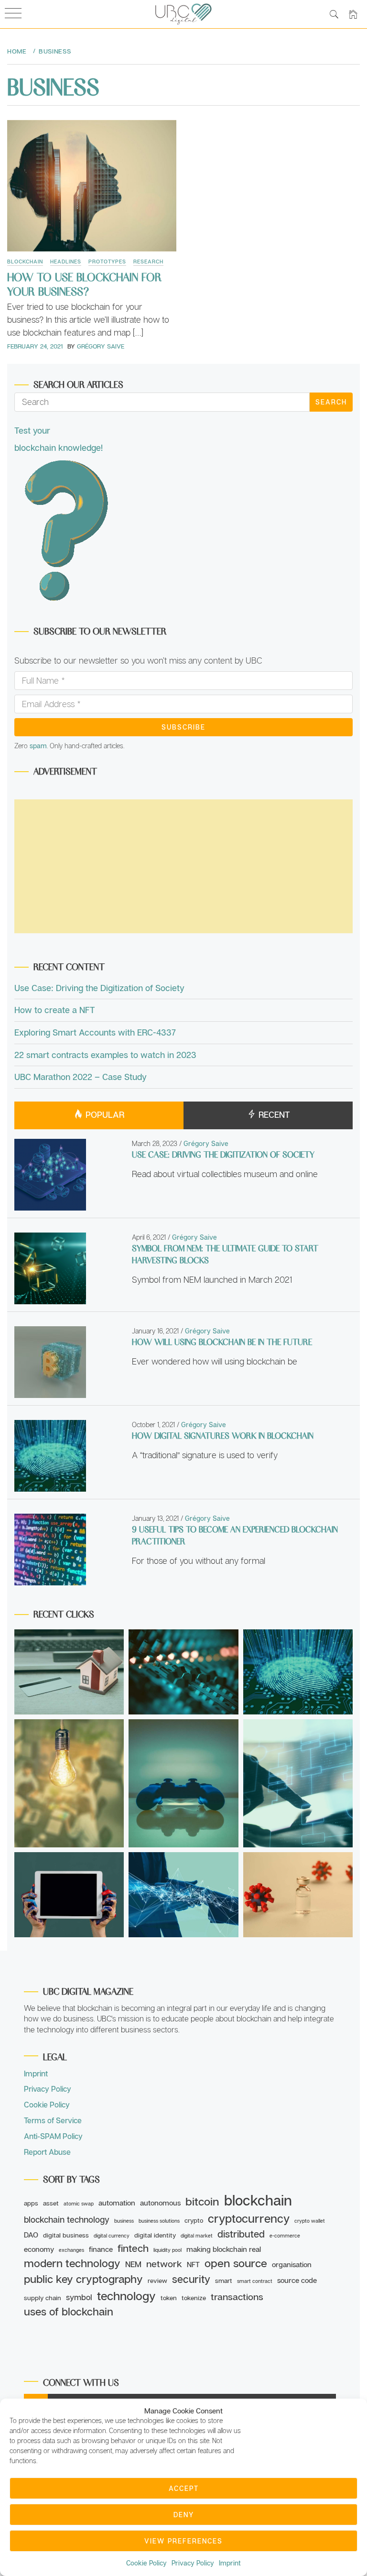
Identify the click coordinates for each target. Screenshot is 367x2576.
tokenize (194, 2298)
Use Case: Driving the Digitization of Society (99, 988)
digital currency (112, 2236)
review (157, 2281)
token (169, 2298)
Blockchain (25, 261)
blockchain (258, 2200)
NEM (133, 2264)
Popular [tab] (104, 1114)
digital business (66, 2235)
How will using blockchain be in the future (222, 1342)
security (191, 2279)
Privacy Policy (193, 2563)
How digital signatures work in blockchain (223, 1435)
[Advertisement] (183, 866)
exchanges (71, 2250)
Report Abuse (47, 2152)
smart (224, 2281)
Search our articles (78, 384)
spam (38, 746)
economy (39, 2249)
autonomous (160, 2203)
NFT (193, 2264)
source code (297, 2280)
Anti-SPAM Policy (53, 2136)
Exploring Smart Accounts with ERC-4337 (95, 1032)
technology (126, 2296)
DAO (31, 2235)
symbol (79, 2297)
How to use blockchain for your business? (84, 284)
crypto (194, 2220)
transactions (237, 2297)
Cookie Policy (146, 2563)
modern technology (72, 2263)
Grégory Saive (101, 346)
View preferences (183, 2541)
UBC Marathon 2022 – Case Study (81, 1077)
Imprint (230, 2563)
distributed (241, 2234)
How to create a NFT (55, 1010)
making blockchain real (224, 2249)
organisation (292, 2264)
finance (101, 2249)
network (164, 2264)
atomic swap (79, 2204)
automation (117, 2203)
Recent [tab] (273, 1114)
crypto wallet (310, 2221)
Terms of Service (53, 2120)
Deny (184, 2515)
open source (236, 2263)
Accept (184, 2488)
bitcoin (202, 2201)
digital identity (155, 2235)
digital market (197, 2236)
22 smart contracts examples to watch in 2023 (105, 1055)
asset (51, 2203)
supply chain (43, 2298)
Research (148, 261)
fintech (133, 2248)
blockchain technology (67, 2219)
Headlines (66, 261)
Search (331, 402)
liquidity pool (167, 2250)
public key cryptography (83, 2279)
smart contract (255, 2281)
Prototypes (107, 261)
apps (31, 2203)
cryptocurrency (249, 2218)
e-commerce (285, 2236)
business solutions (159, 2221)
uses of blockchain (69, 2311)
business (124, 2221)
